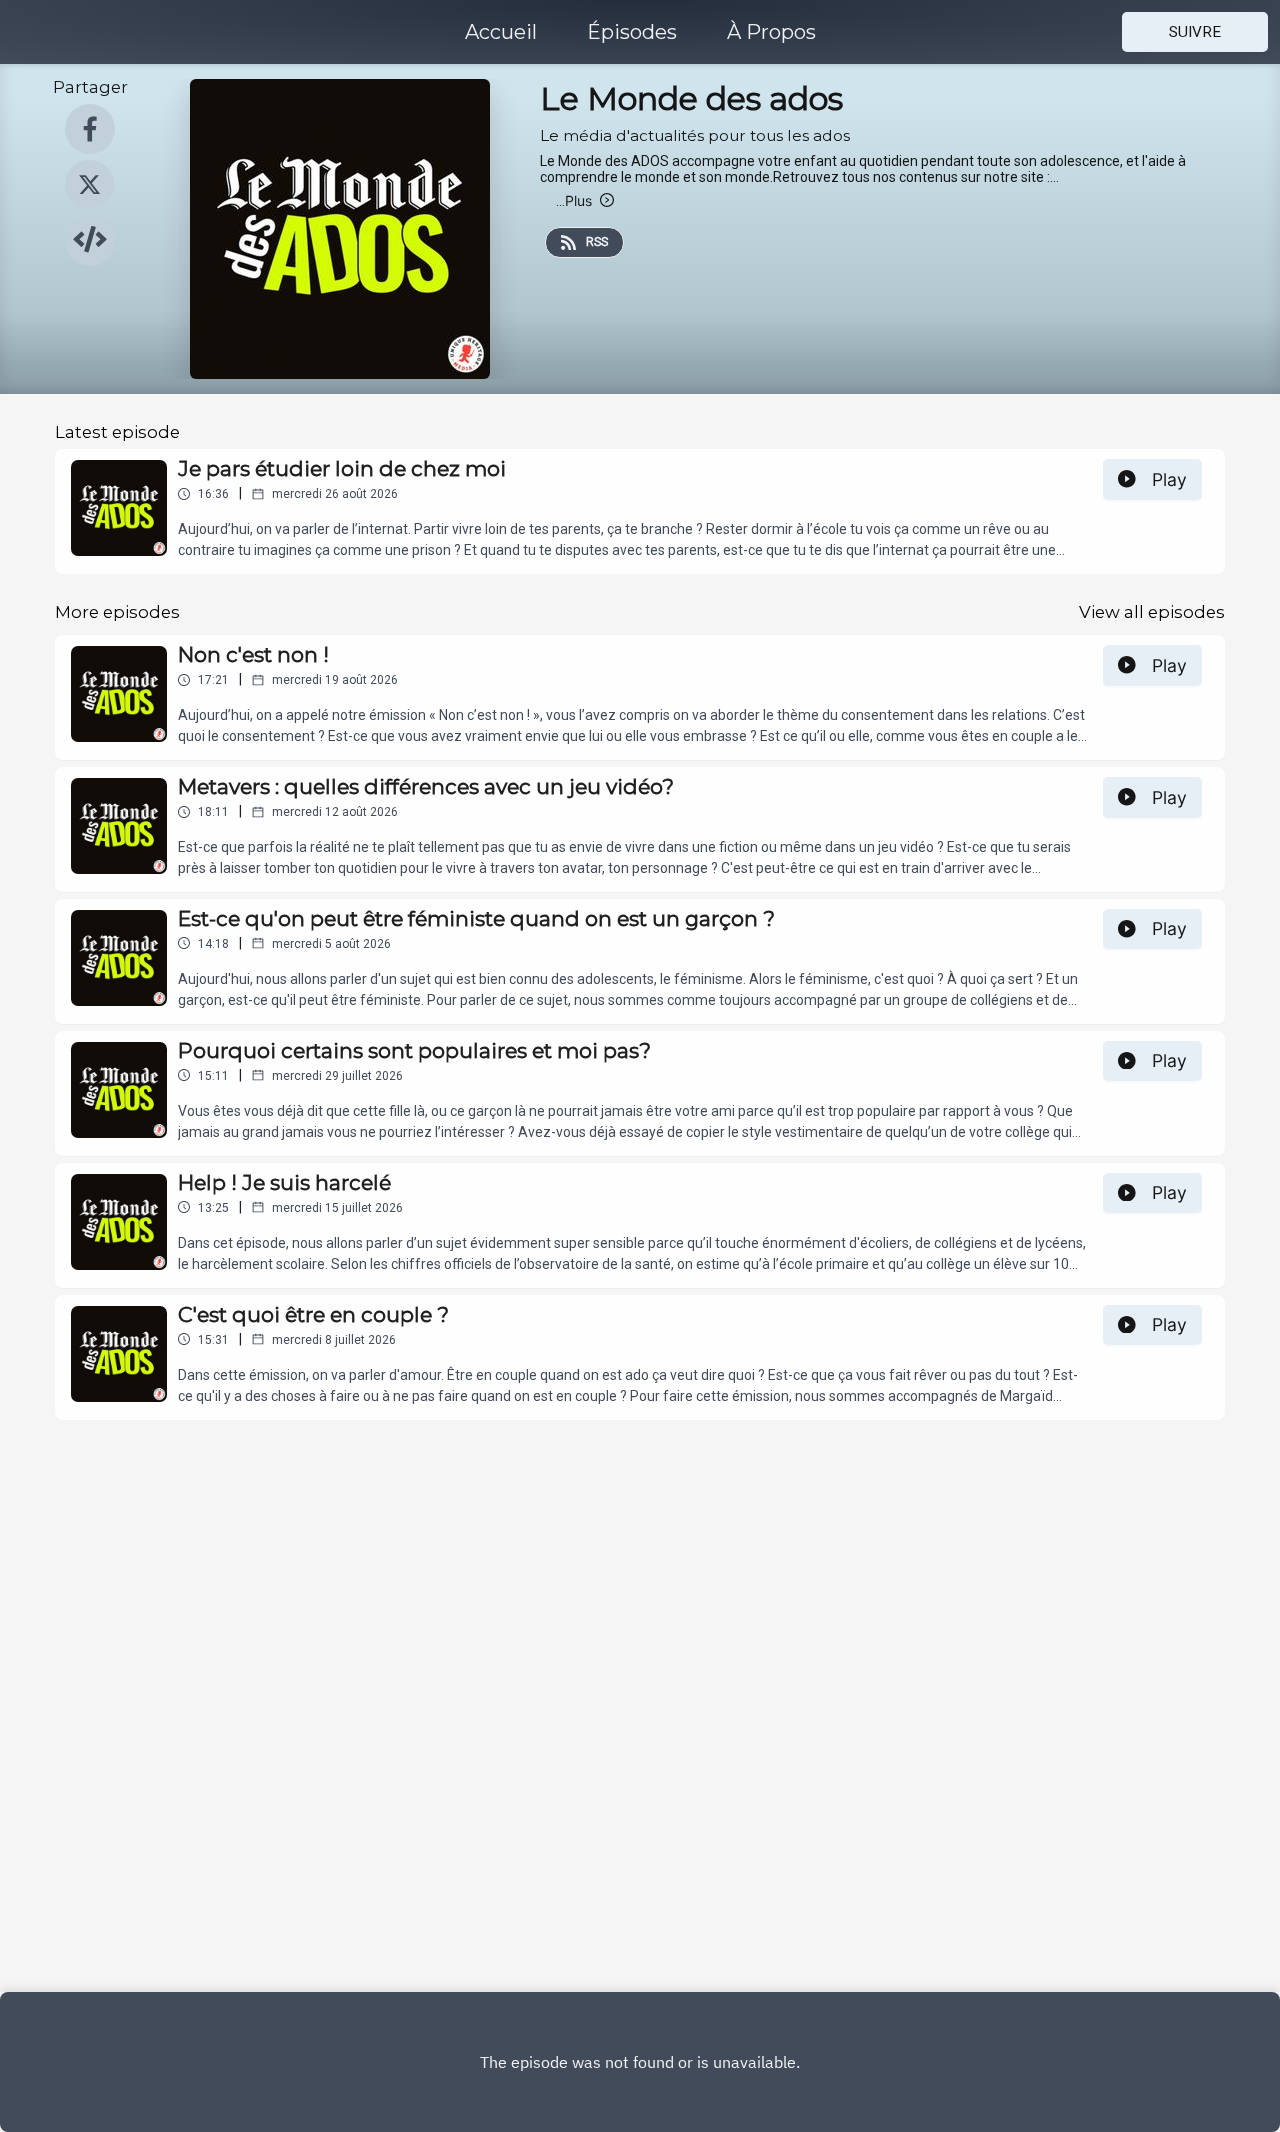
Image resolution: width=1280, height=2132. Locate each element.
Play (1169, 479)
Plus (574, 200)
